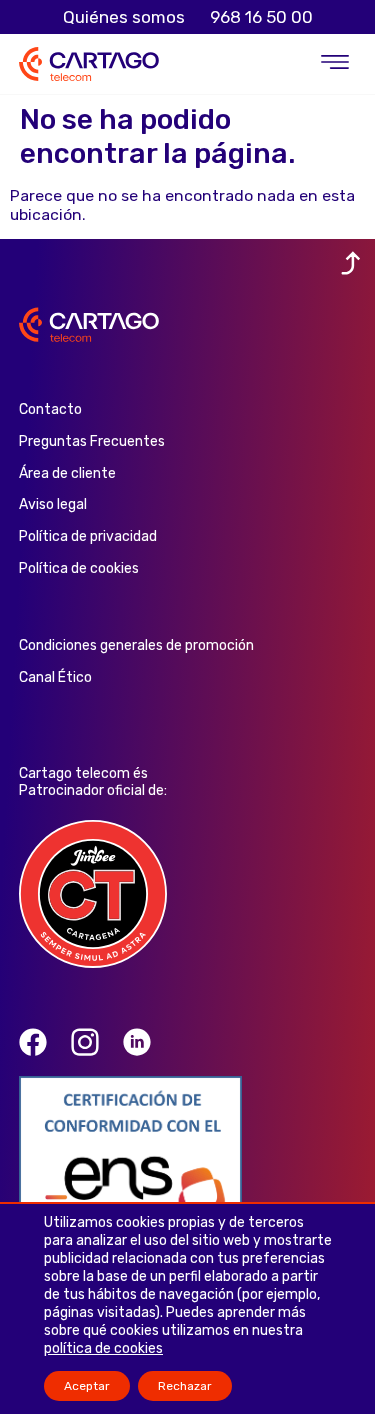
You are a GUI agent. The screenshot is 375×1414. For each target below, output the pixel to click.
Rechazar (185, 1386)
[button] (335, 64)
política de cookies (103, 1348)
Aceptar (87, 1386)
